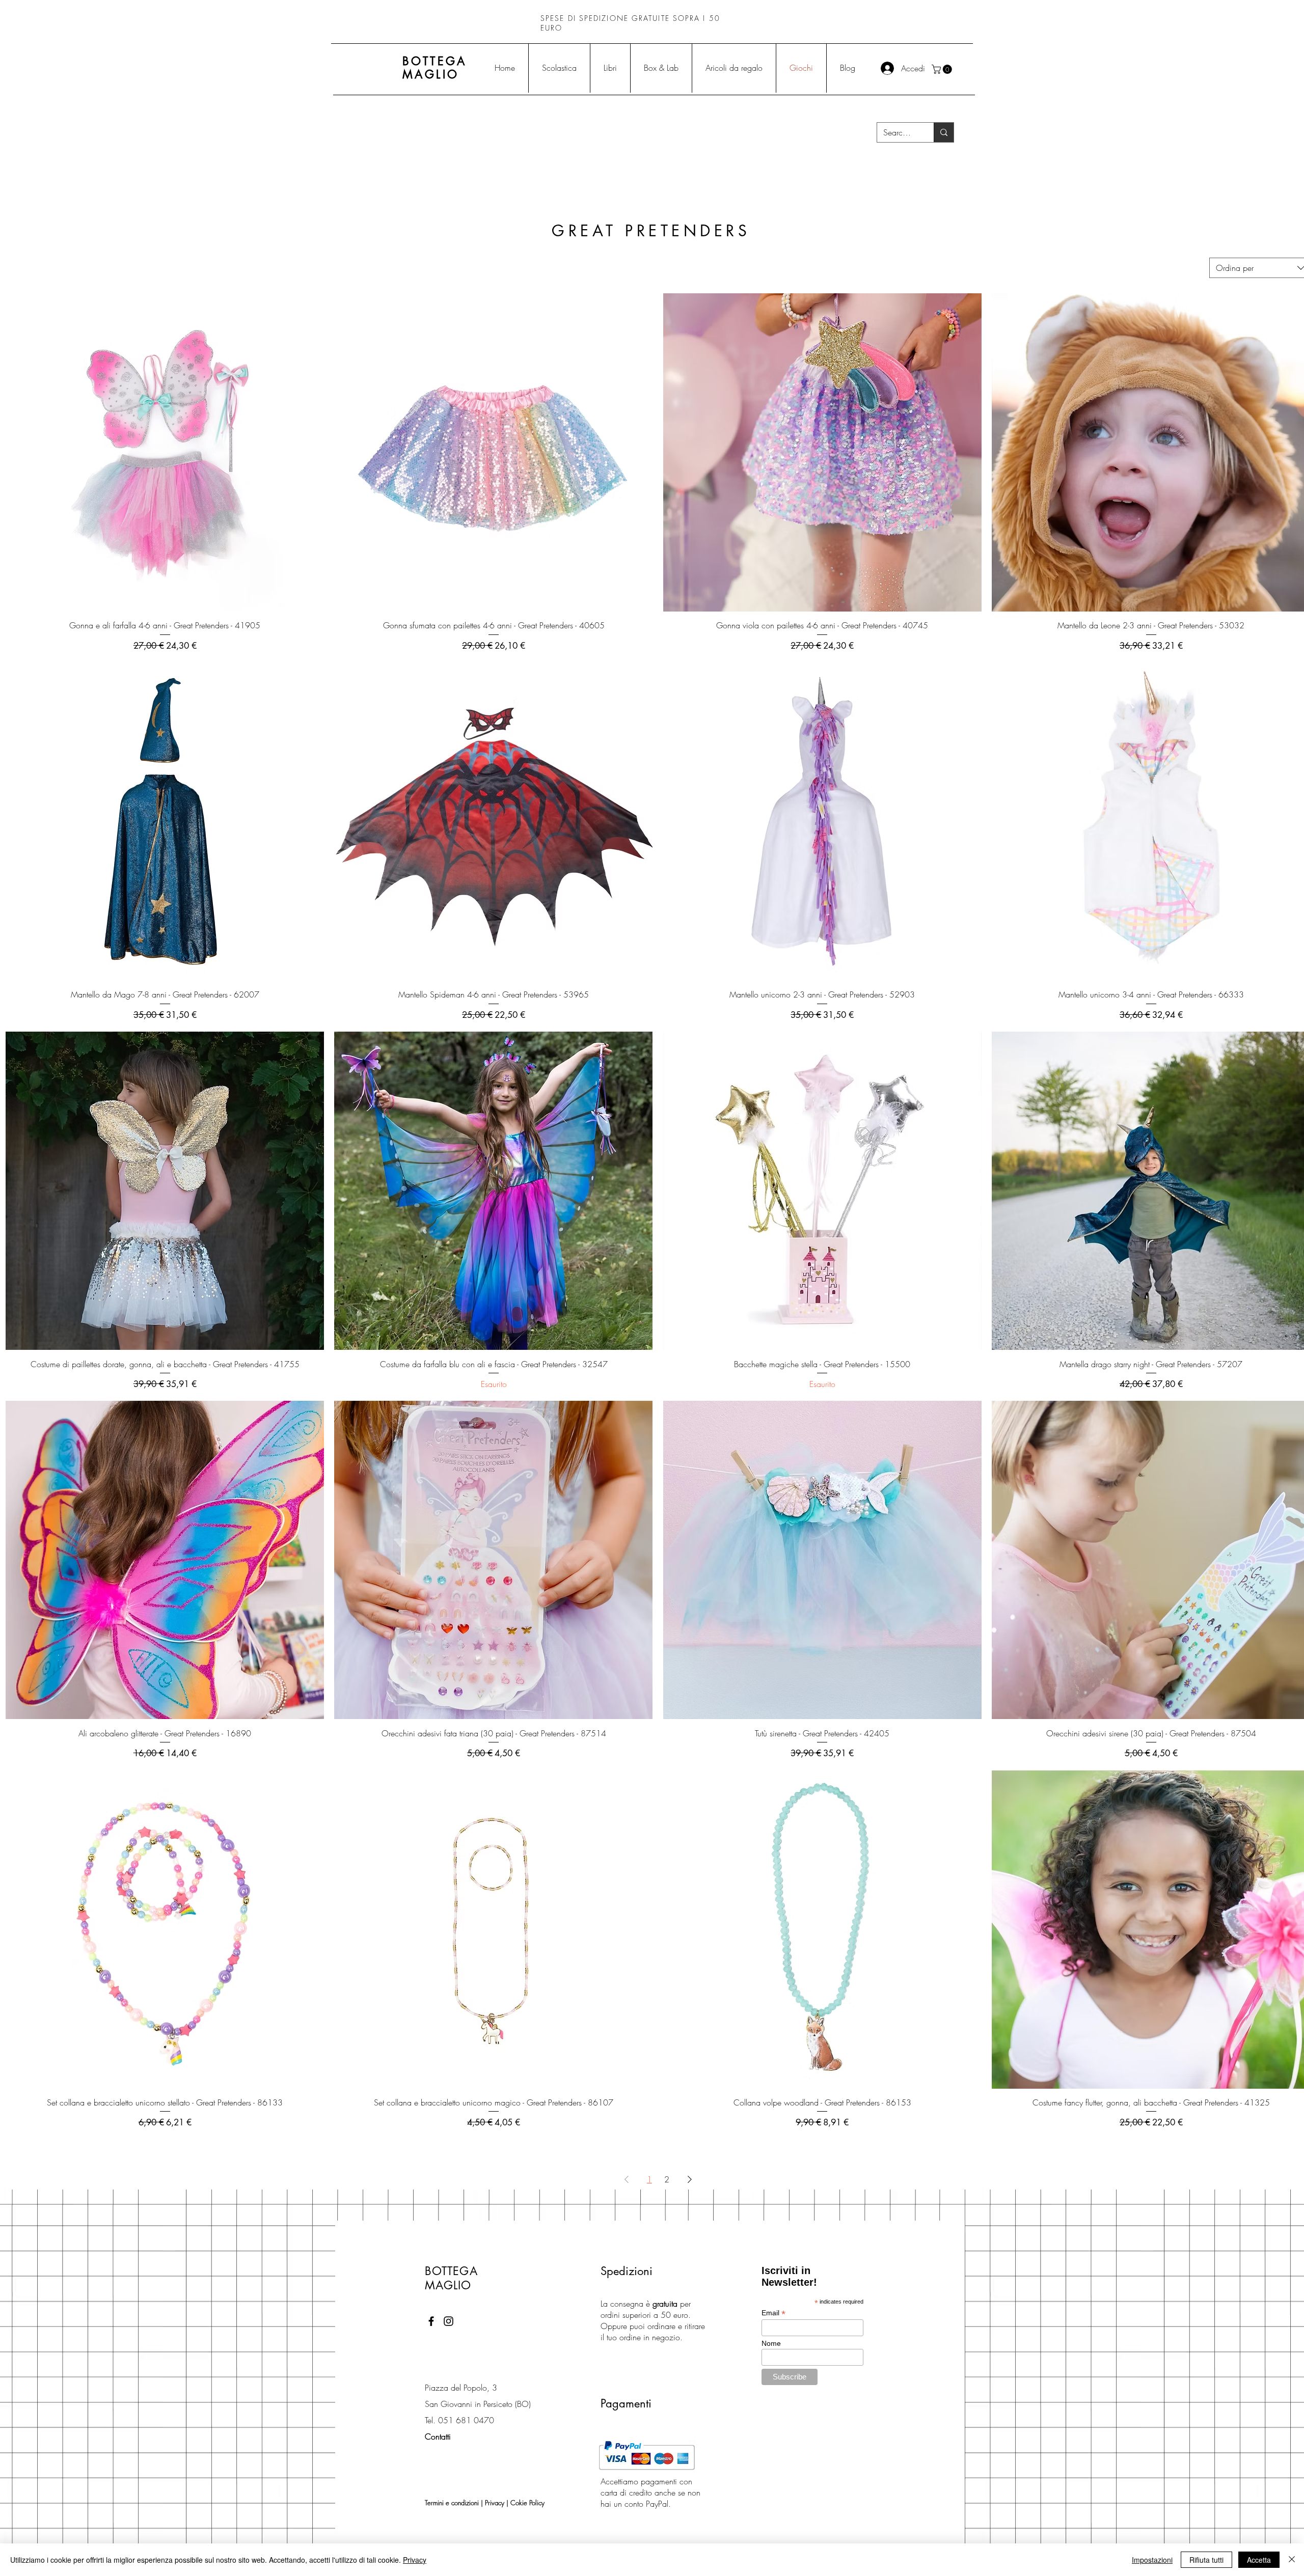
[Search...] (944, 132)
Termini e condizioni (452, 2503)
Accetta (1259, 2560)
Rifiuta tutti (1206, 2560)
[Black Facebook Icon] (431, 2321)
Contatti (438, 2436)
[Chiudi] (1292, 2560)
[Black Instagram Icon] (449, 2321)
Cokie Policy (527, 2503)
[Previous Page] (627, 2179)
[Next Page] (690, 2179)
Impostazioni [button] (1152, 2560)
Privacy (495, 2503)
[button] (943, 69)
